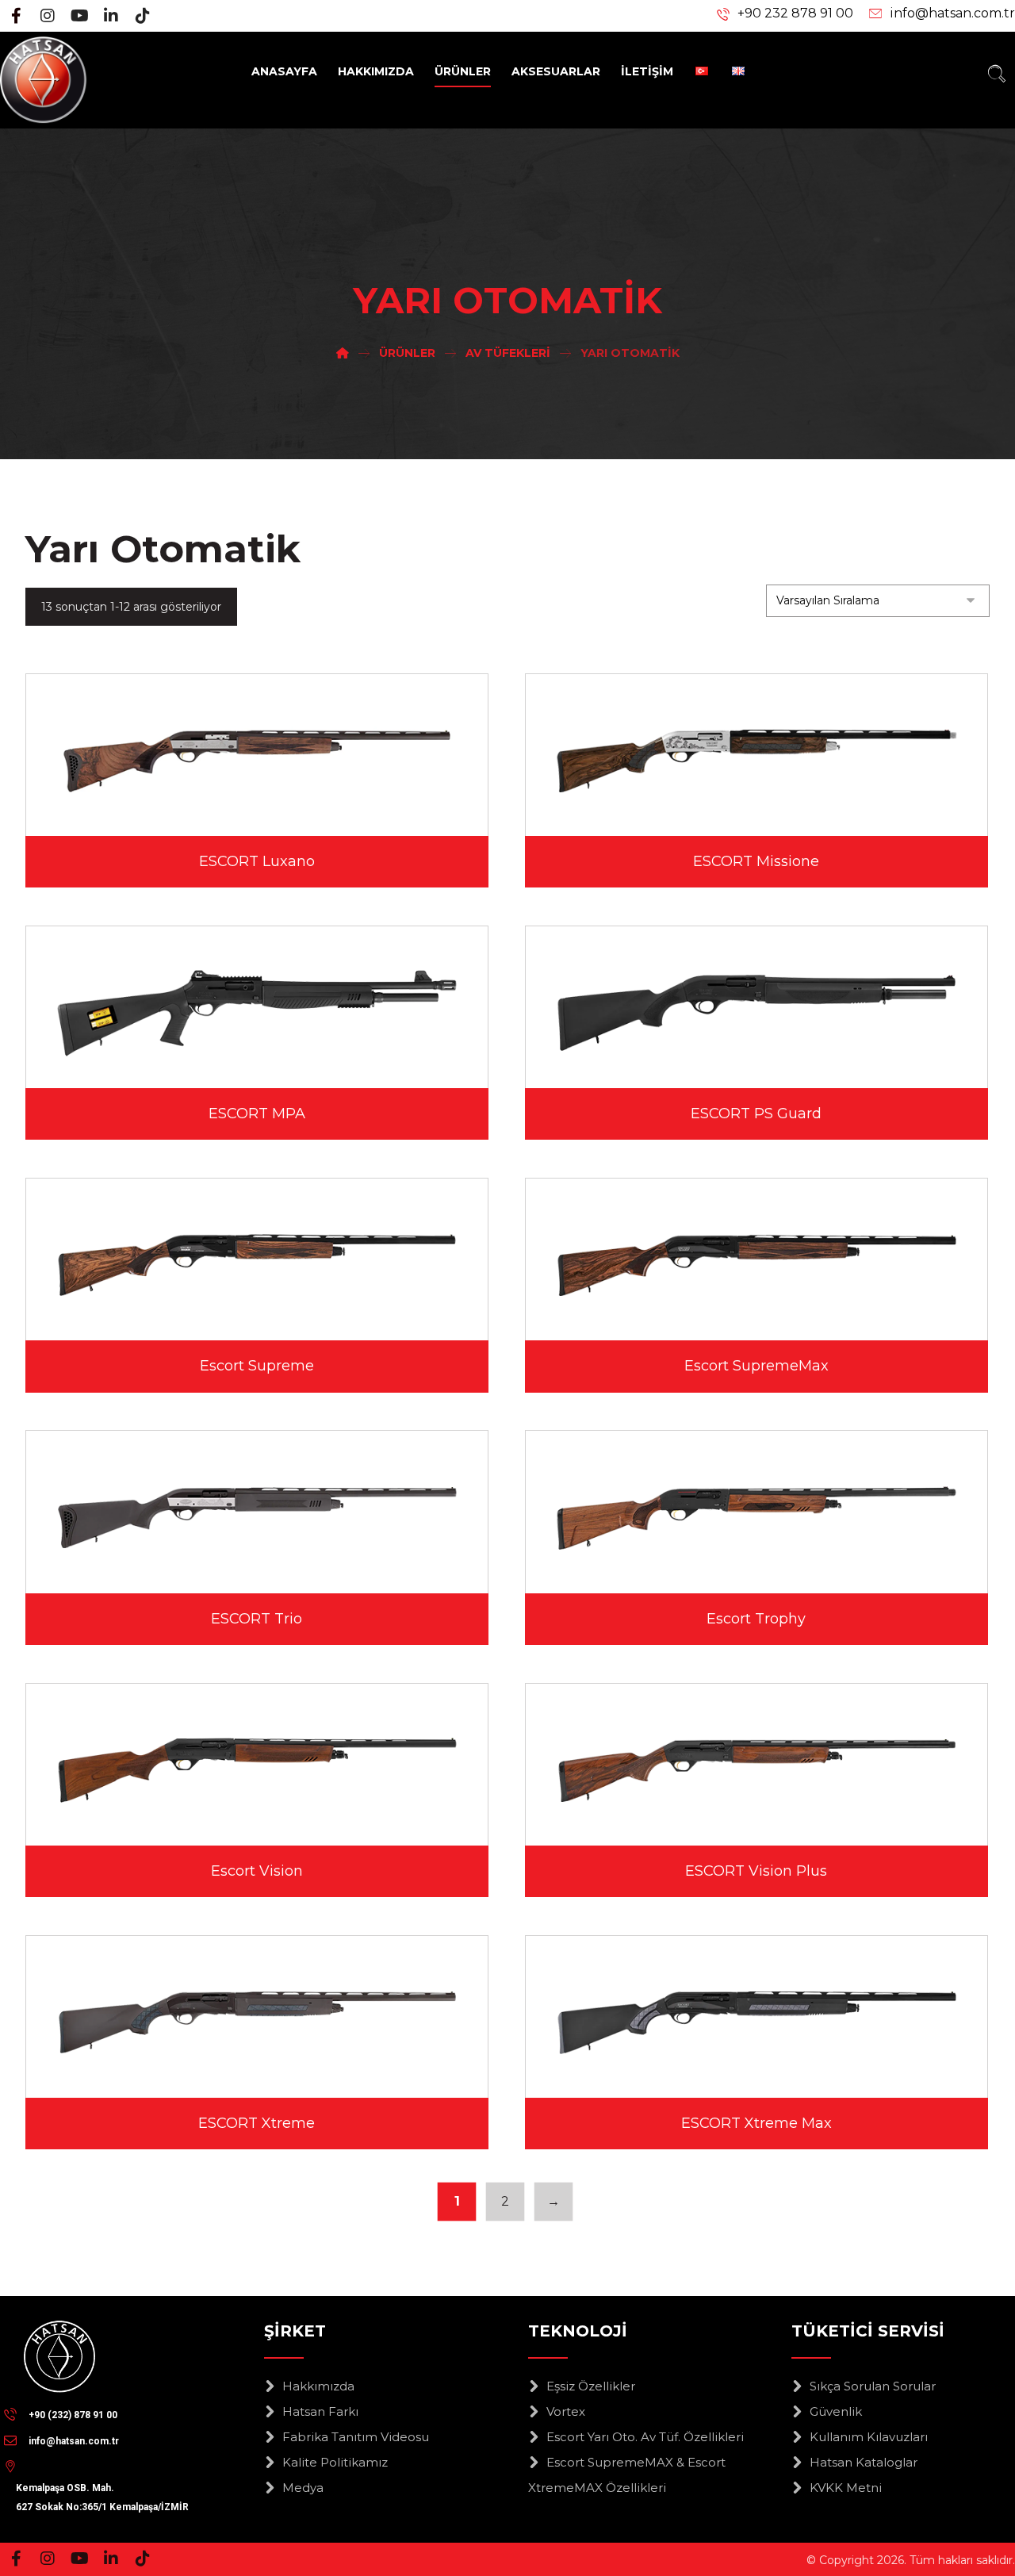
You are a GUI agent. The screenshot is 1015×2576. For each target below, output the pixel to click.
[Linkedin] (111, 16)
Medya (303, 2488)
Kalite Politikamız (335, 2462)
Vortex (566, 2411)
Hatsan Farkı (320, 2411)
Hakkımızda (318, 2386)
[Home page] (343, 353)
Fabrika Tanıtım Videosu (356, 2437)
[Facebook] (16, 16)
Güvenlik (836, 2411)
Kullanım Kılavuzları (869, 2437)
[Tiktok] (143, 16)
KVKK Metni (846, 2488)
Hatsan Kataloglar (864, 2462)
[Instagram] (48, 16)
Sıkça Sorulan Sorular (873, 2386)
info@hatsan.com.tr (952, 13)
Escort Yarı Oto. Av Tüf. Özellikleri (645, 2437)
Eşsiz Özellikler (591, 2386)
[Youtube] (79, 16)
